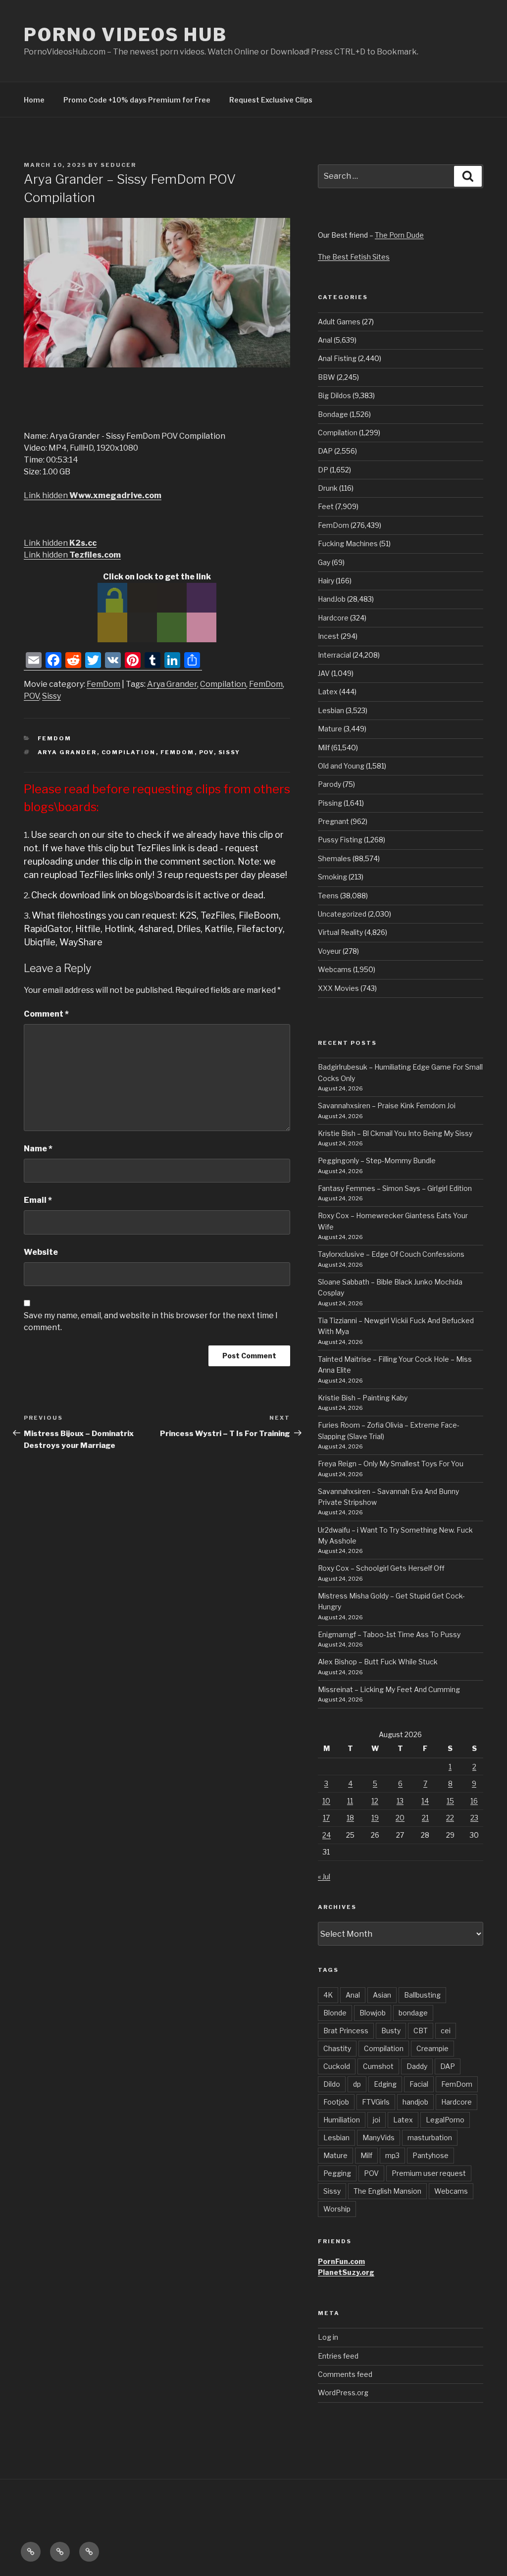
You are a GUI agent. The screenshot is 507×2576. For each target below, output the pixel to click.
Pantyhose (431, 2155)
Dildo (332, 2084)
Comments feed (345, 2374)
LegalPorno (445, 2120)
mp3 (392, 2155)
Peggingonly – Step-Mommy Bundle (377, 1160)
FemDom (103, 684)
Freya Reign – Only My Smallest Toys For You (391, 1464)
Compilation (223, 684)
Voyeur (330, 951)
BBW (327, 377)
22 (450, 1818)
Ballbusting (422, 1995)
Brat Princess (346, 2031)
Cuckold (337, 2066)
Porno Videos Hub (126, 35)
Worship (337, 2209)
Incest (329, 636)
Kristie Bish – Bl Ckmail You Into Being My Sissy (395, 1133)
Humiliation (342, 2120)
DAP (325, 451)
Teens (328, 896)
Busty (391, 2031)
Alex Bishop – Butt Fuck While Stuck (378, 1662)
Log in (328, 2337)
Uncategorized (342, 914)
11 (350, 1801)
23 (474, 1818)
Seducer (118, 165)
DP (323, 470)
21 (425, 1818)
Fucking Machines (348, 543)
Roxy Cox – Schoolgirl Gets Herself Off (381, 1568)
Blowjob (373, 2013)
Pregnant (333, 821)
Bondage (333, 414)
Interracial (334, 655)
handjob (415, 2102)
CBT (421, 2031)
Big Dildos (334, 395)
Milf (324, 747)
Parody (330, 784)
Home (34, 100)
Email (38, 1200)
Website (41, 1252)
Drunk (328, 488)
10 (326, 1801)
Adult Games (339, 322)
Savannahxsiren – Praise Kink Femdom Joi (387, 1106)
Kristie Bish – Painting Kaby (363, 1398)
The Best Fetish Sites (354, 257)
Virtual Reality (340, 932)
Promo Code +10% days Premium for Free (137, 100)
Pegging (337, 2173)
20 (400, 1818)
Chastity (337, 2048)
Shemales (334, 858)
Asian (382, 1995)
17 (326, 1818)
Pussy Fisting (340, 840)
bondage (413, 2013)
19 (375, 1818)
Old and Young (341, 766)
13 (400, 1801)
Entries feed (338, 2356)
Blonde (335, 2013)
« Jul (324, 1877)
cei (446, 2031)
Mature (330, 729)
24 (327, 1835)
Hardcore (333, 618)
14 (425, 1801)
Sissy (51, 696)
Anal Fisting (337, 358)
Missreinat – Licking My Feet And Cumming (389, 1689)
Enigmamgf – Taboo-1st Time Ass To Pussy (389, 1634)
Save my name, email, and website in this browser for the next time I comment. (151, 1321)
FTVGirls (376, 2102)
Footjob (336, 2102)
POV (31, 696)
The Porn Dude (399, 235)
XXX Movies (338, 988)
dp (357, 2084)
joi (377, 2120)
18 (350, 1818)
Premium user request (429, 2173)
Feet (326, 506)
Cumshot (378, 2066)
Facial (419, 2084)
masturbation (430, 2138)
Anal (325, 340)
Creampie (432, 2048)
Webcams (335, 969)
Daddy (417, 2066)
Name (38, 1149)
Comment (46, 1014)
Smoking (332, 877)
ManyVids (379, 2138)
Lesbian (331, 710)
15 (450, 1801)
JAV (324, 673)
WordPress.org (343, 2393)
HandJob (332, 599)
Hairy (326, 581)
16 (474, 1801)
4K (328, 1995)
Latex (328, 692)
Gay (324, 562)
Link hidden (93, 495)
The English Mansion (387, 2191)
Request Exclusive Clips (271, 100)
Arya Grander (172, 684)
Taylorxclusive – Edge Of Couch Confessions (391, 1254)
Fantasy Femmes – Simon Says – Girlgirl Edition (395, 1188)
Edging (385, 2084)
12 (375, 1801)
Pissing (330, 803)
